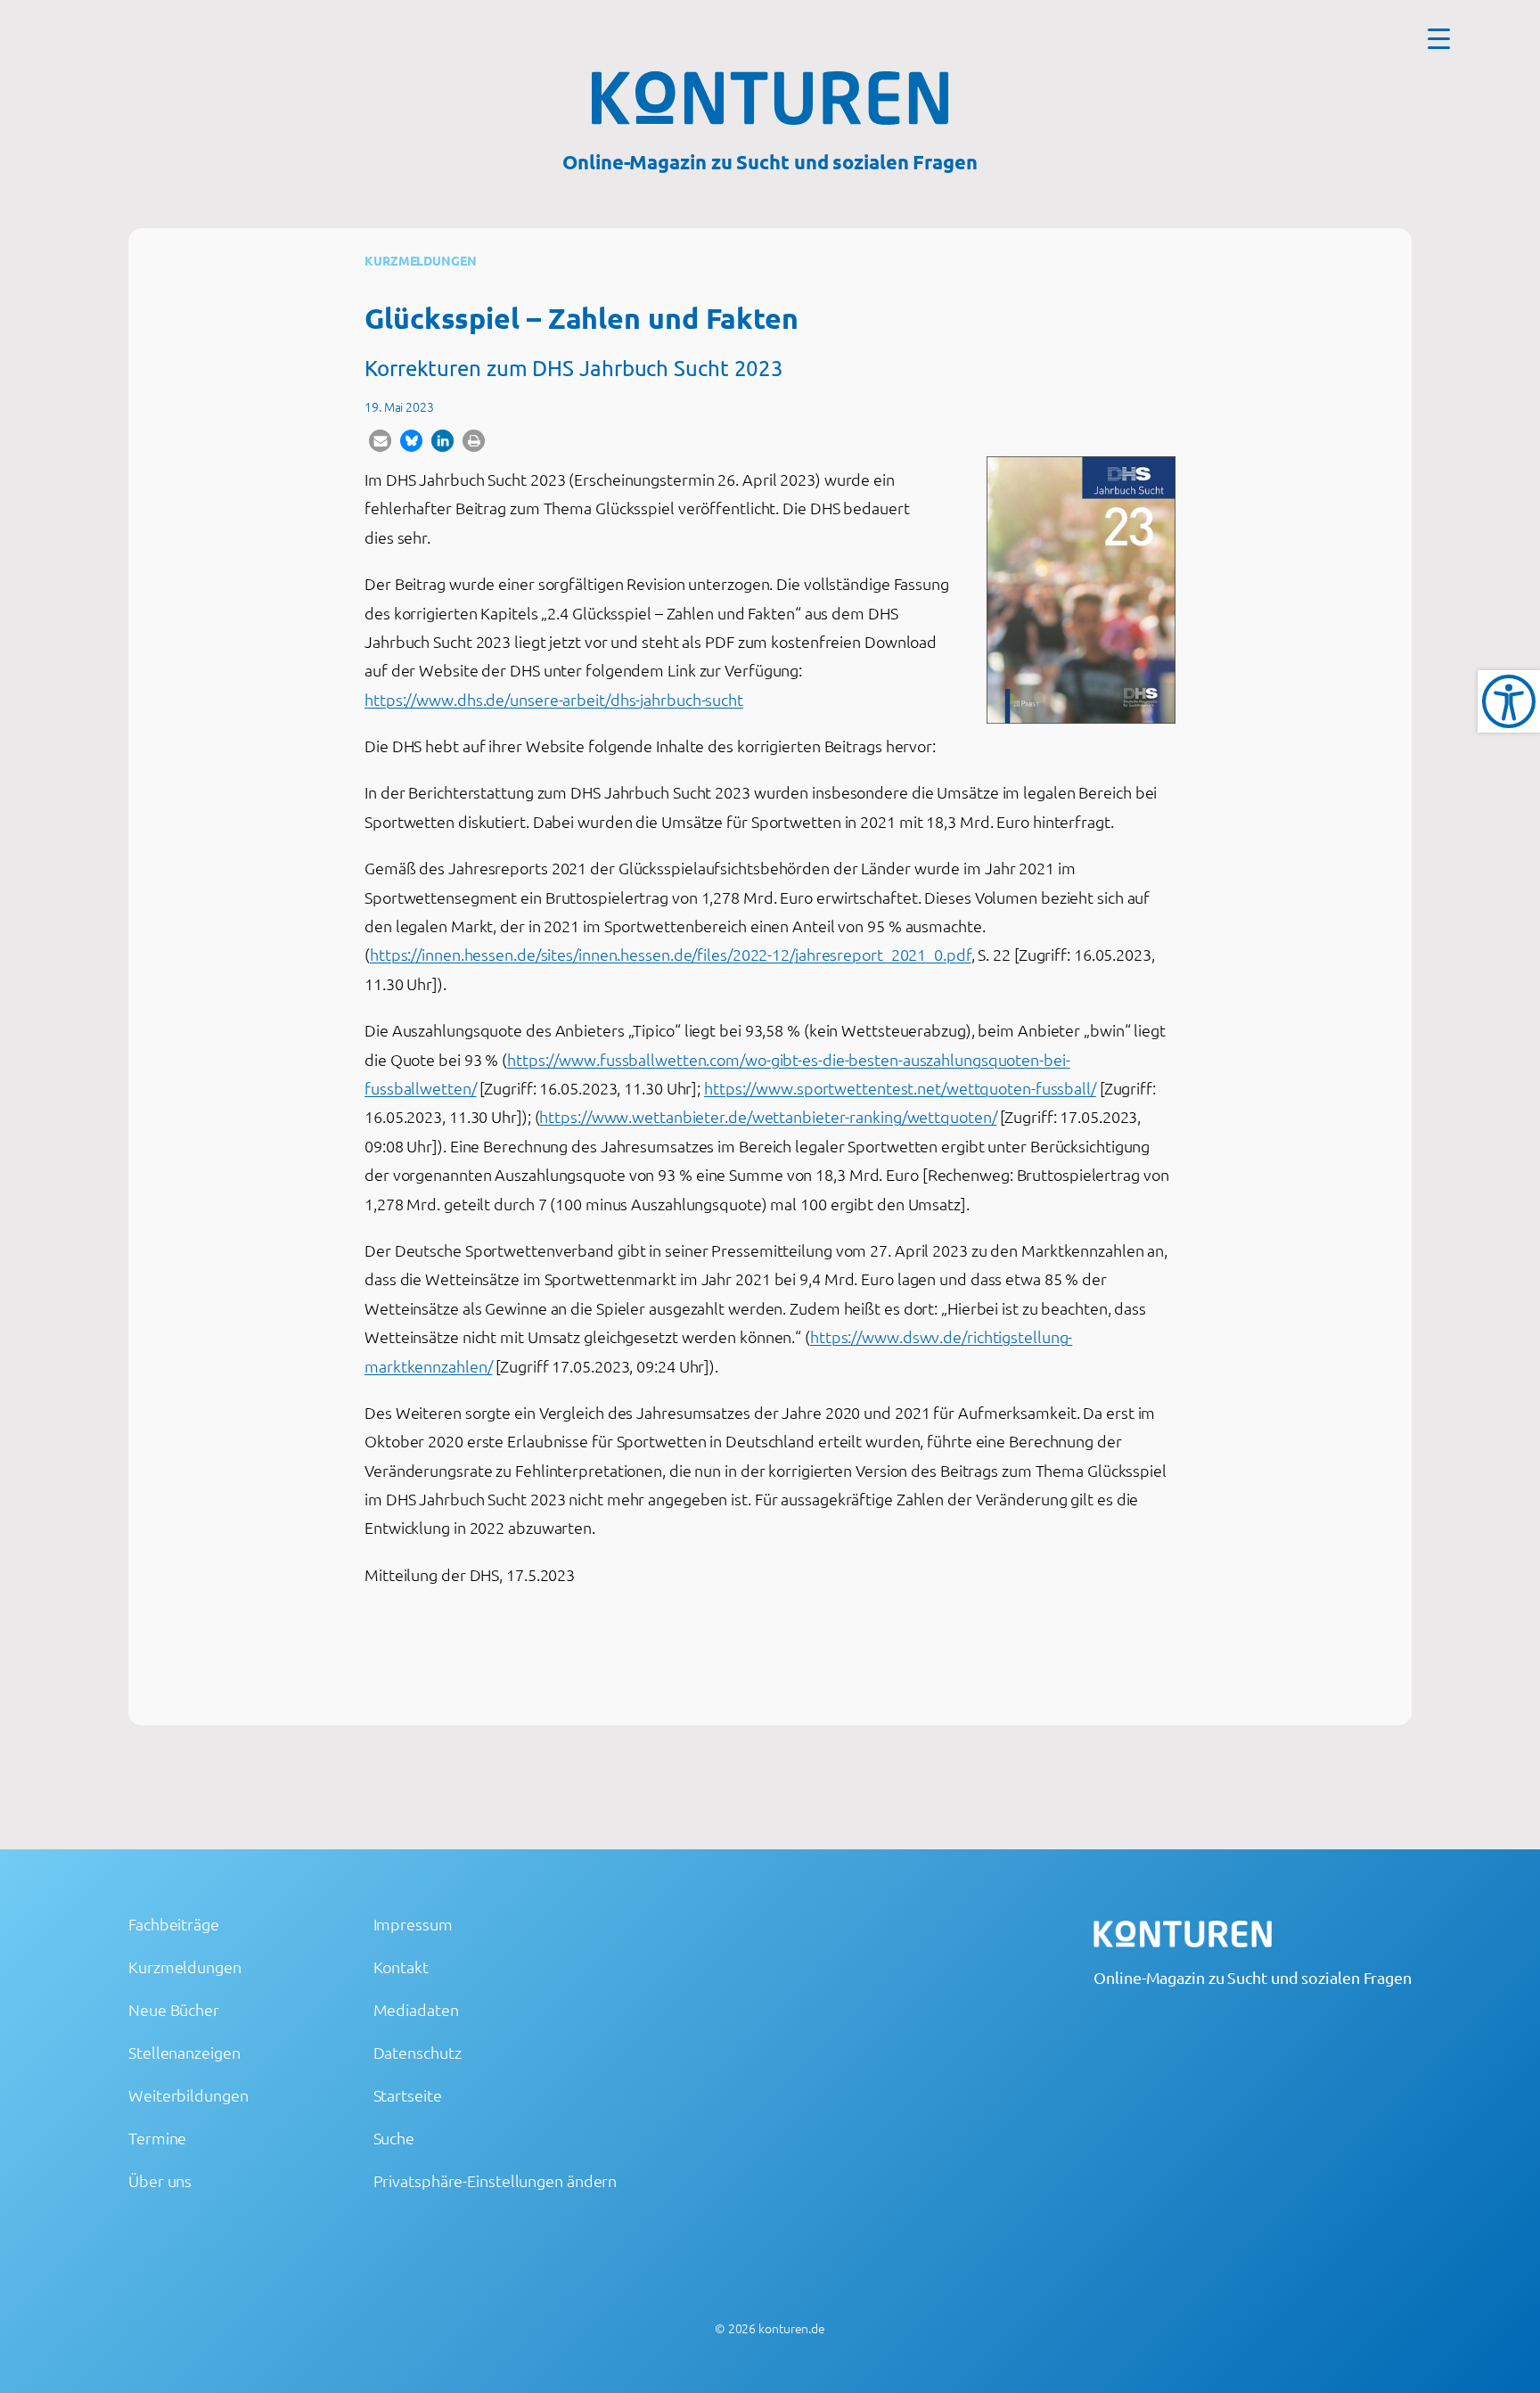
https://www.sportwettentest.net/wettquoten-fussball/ (900, 1088)
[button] (380, 441)
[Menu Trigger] (1439, 38)
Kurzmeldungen (421, 260)
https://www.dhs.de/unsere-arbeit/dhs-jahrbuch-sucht (554, 699)
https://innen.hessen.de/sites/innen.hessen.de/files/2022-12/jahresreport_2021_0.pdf (671, 954)
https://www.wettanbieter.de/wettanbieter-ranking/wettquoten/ (768, 1116)
